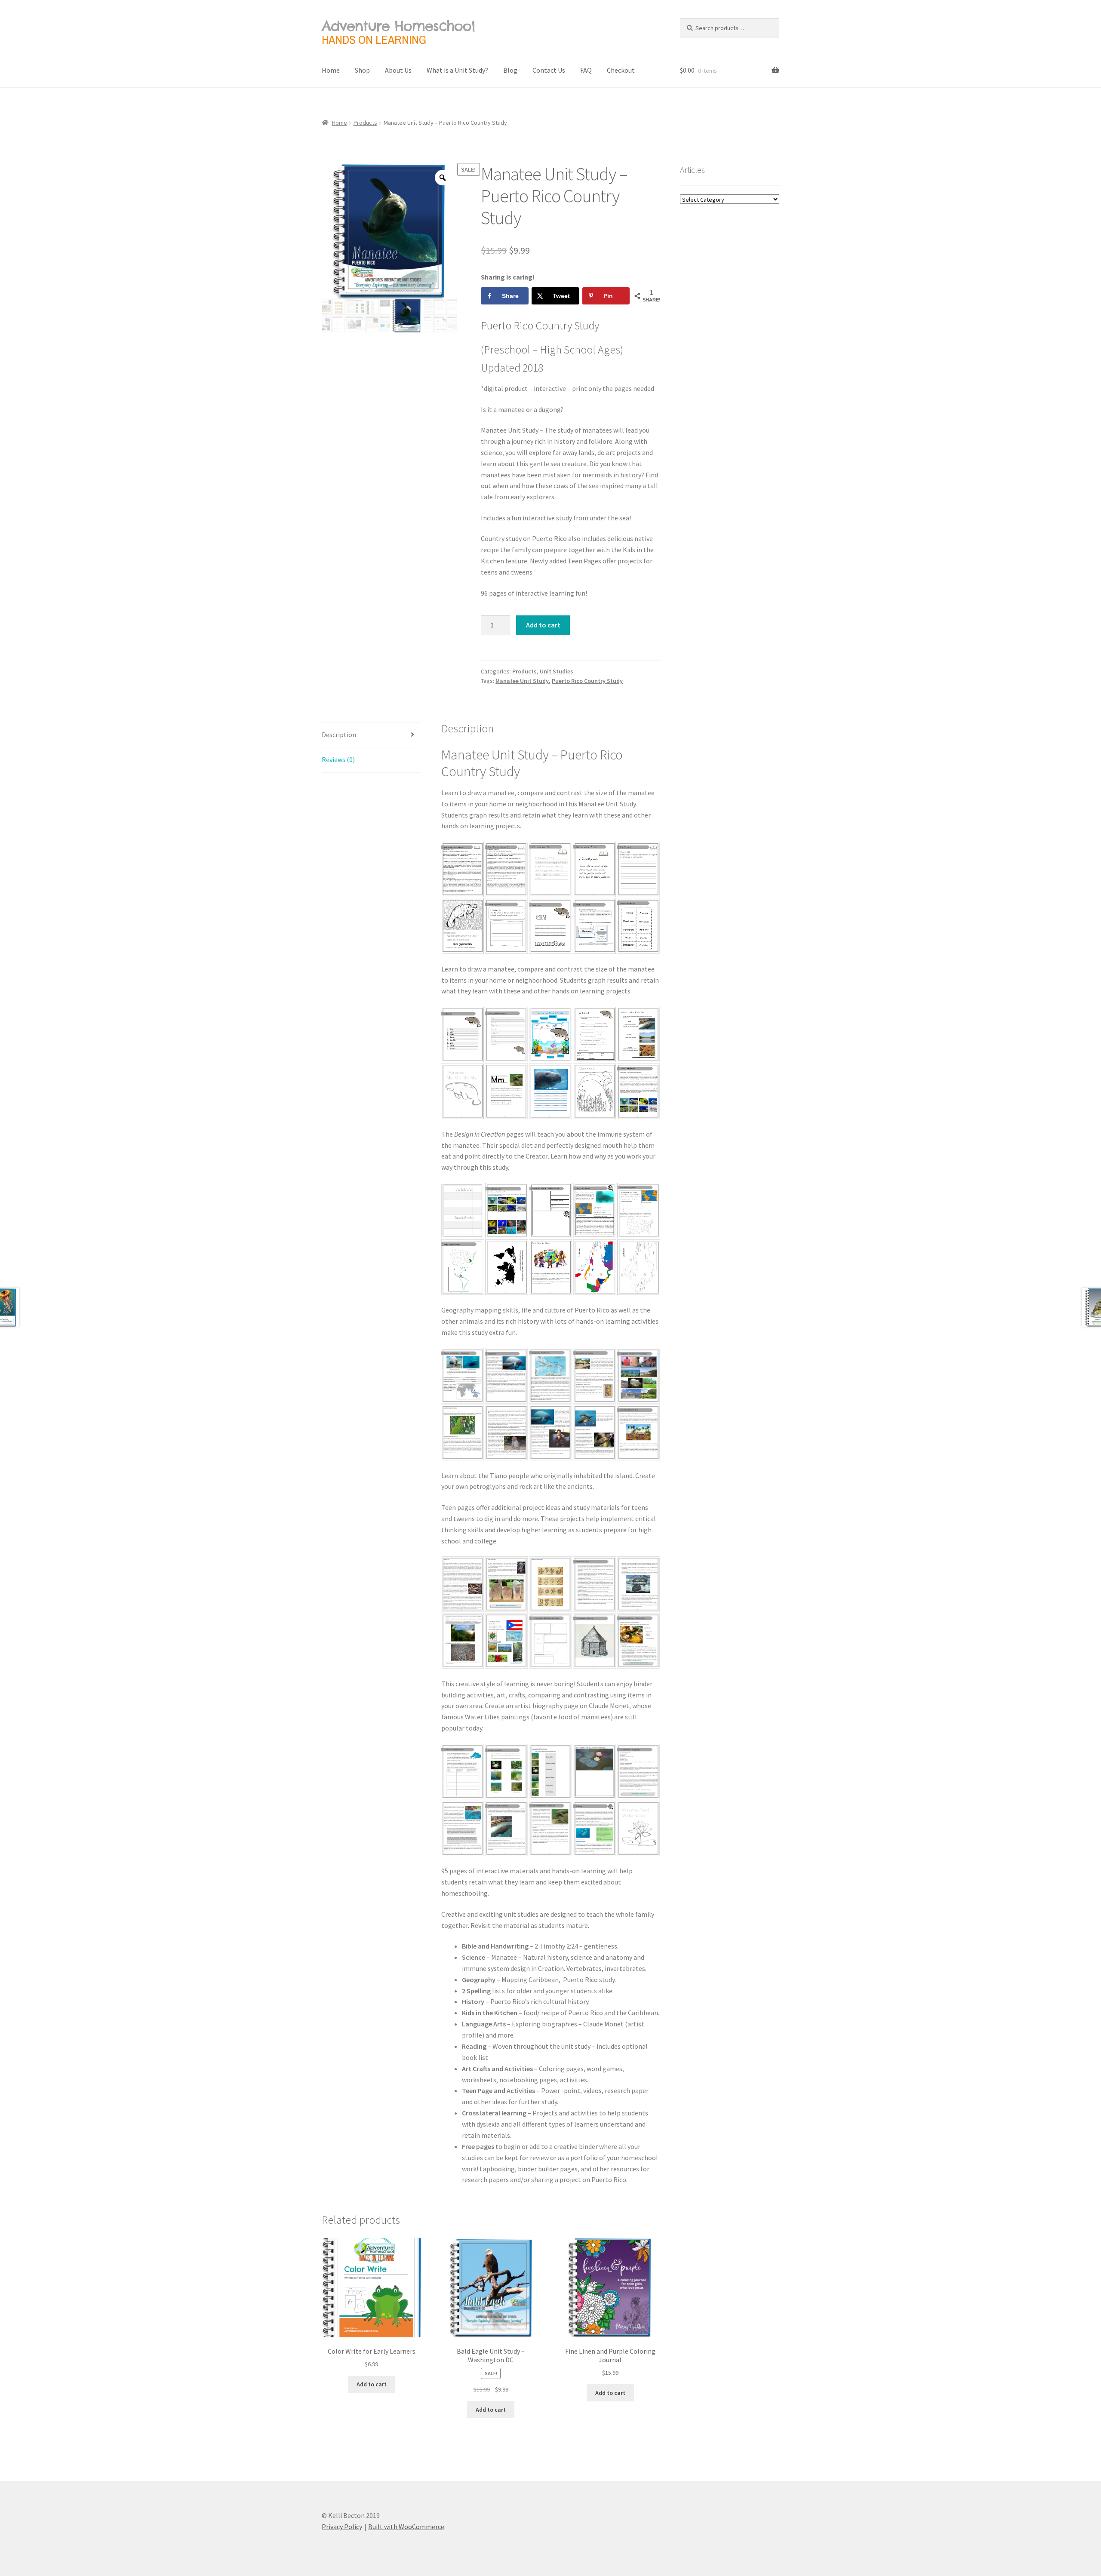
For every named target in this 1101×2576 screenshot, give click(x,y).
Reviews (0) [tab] (338, 759)
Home (331, 70)
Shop (362, 70)
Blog (510, 70)
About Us (398, 70)
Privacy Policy (342, 2527)
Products (365, 123)
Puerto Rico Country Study (587, 681)
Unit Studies (557, 671)
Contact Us (549, 70)
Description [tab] (339, 735)
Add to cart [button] (372, 2384)
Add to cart (543, 625)
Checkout (621, 70)
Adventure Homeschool (398, 26)
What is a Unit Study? (457, 70)
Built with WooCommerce (406, 2527)
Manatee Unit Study (522, 681)
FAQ (586, 70)
